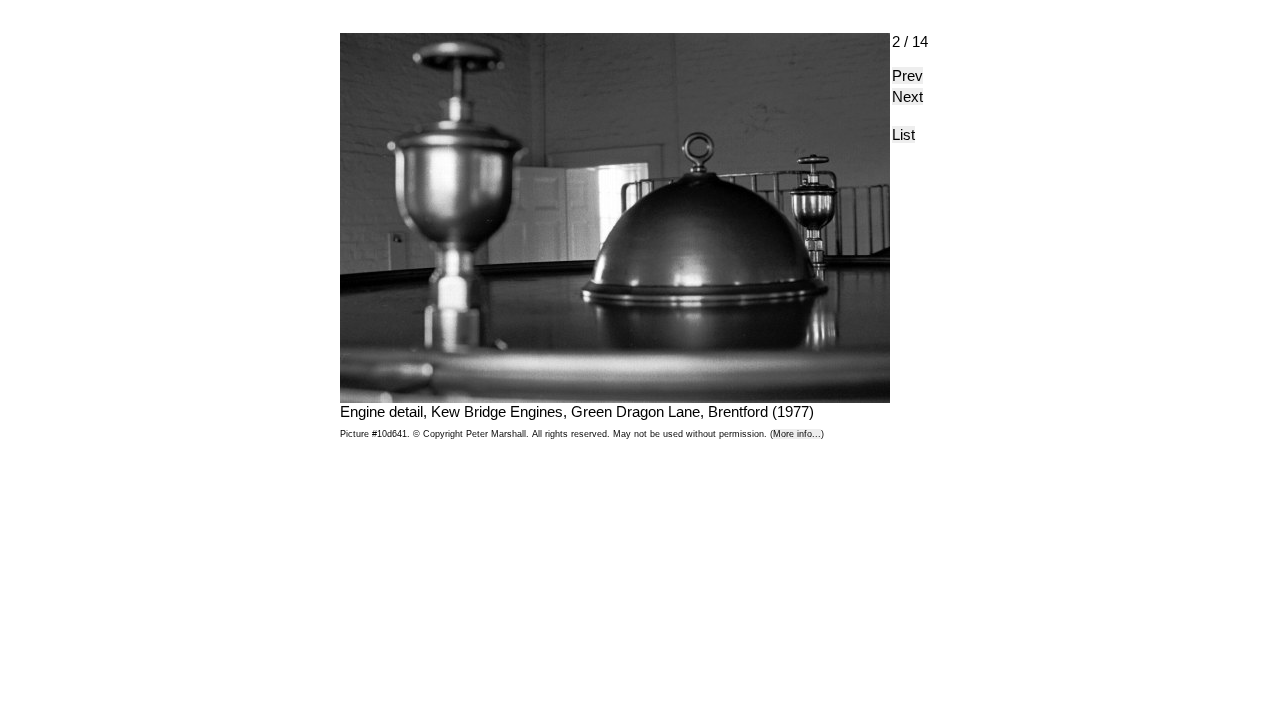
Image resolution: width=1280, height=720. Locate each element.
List (903, 134)
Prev (907, 75)
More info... (797, 434)
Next (907, 96)
